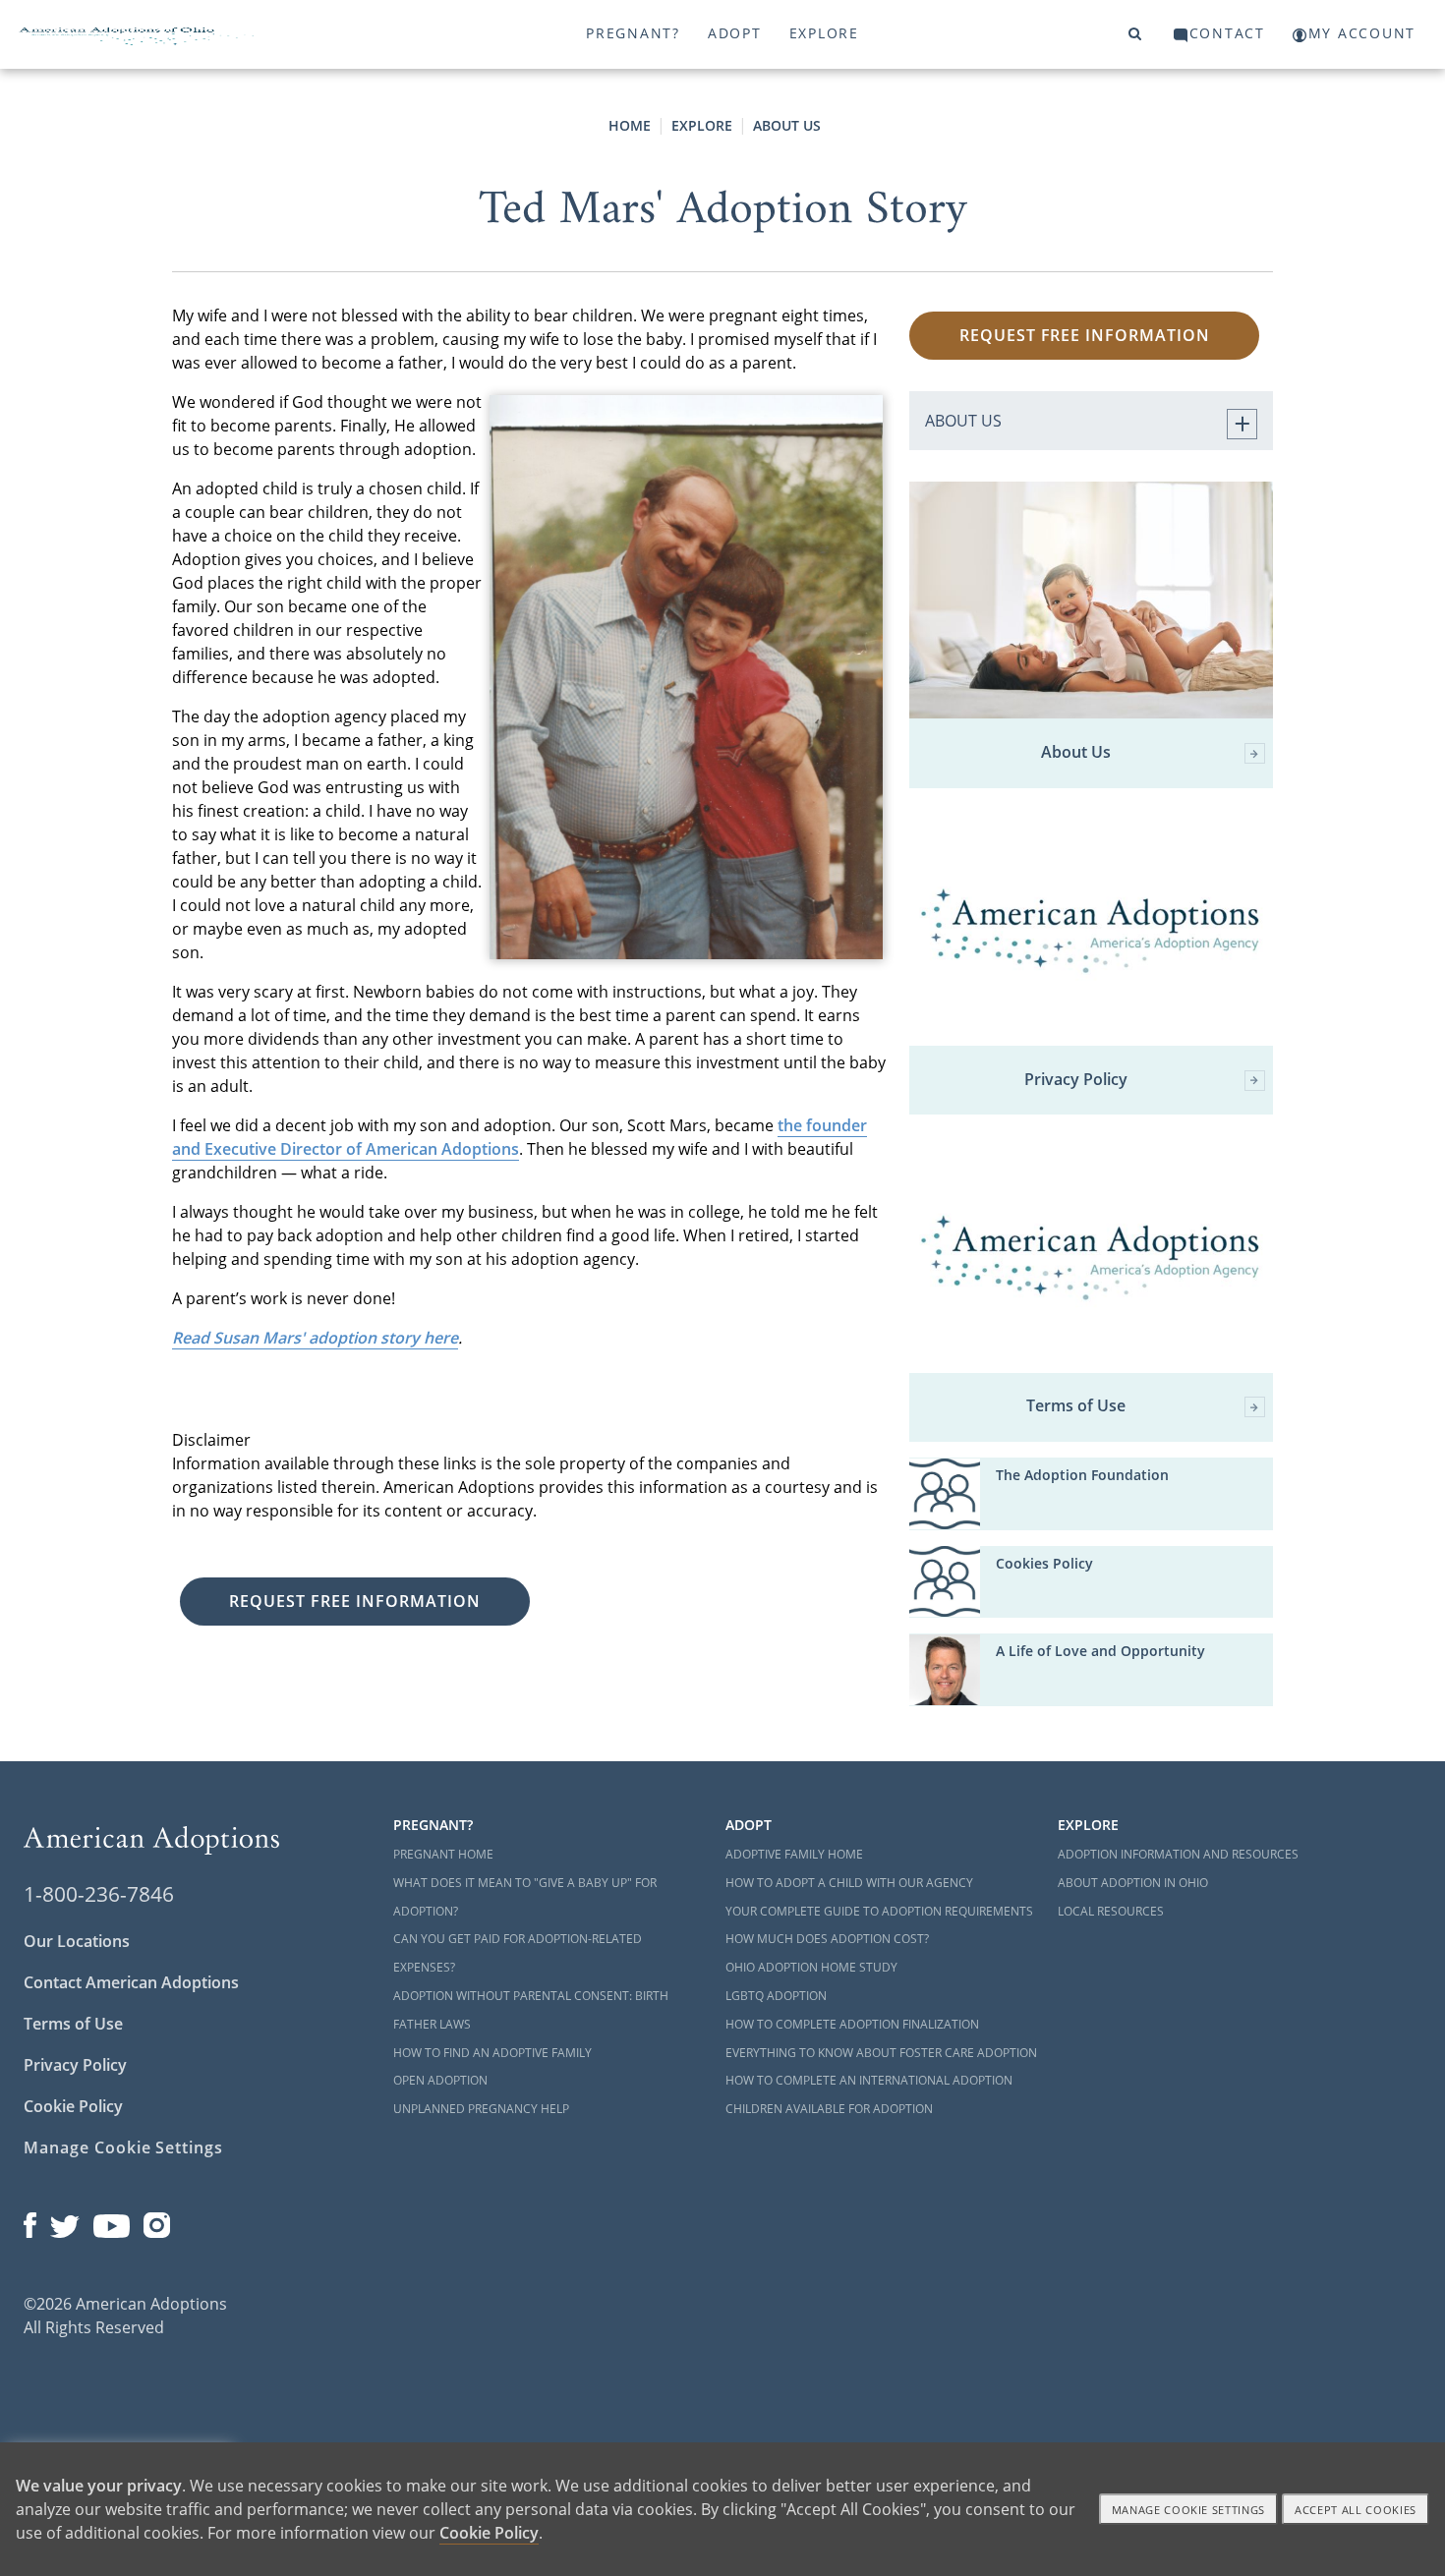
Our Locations (77, 1941)
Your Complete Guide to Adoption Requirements (879, 1911)
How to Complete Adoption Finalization (852, 2024)
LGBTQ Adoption (776, 1996)
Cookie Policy (73, 2106)
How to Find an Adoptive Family (492, 2053)
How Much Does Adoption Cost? (827, 1939)
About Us (787, 125)
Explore (824, 33)
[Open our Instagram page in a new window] (157, 2221)
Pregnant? (633, 33)
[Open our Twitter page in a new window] (65, 2221)
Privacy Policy (1076, 1080)
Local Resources (1111, 1911)
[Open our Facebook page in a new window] (30, 2221)
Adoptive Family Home (794, 1854)
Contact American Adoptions (131, 1982)
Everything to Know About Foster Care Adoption (881, 2053)
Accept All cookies (1356, 2510)
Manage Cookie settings (1189, 2510)
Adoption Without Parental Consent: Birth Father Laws (531, 2010)
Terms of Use (1076, 1406)
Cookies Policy (1044, 1563)
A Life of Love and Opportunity (1100, 1651)
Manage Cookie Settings (123, 2147)
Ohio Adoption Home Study (811, 1967)
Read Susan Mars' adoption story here (315, 1338)
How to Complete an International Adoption (869, 2080)
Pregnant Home (443, 1854)
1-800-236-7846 (99, 1894)
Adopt (735, 33)
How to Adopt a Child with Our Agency (849, 1883)
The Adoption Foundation (1082, 1475)
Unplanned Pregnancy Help (481, 2109)
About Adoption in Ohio (1133, 1883)
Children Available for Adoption (829, 2109)
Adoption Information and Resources (1178, 1854)
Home (630, 125)
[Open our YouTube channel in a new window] (112, 2221)
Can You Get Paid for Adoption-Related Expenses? (518, 1953)
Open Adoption (440, 2080)
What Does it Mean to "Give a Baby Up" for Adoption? (525, 1897)
